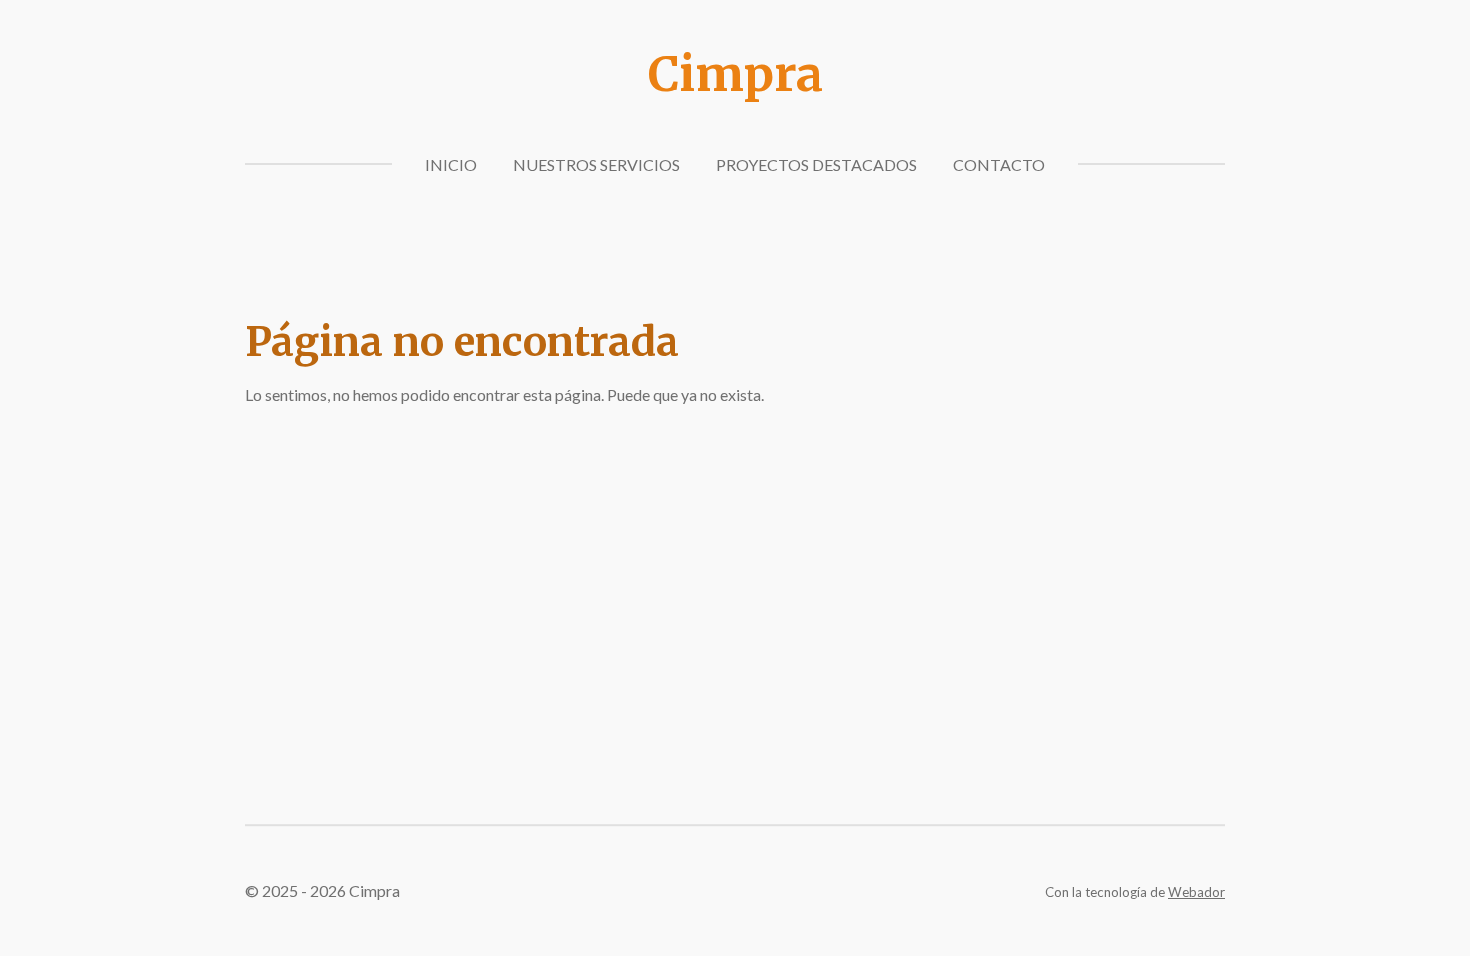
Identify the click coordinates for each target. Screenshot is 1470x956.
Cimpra (735, 74)
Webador (1196, 892)
